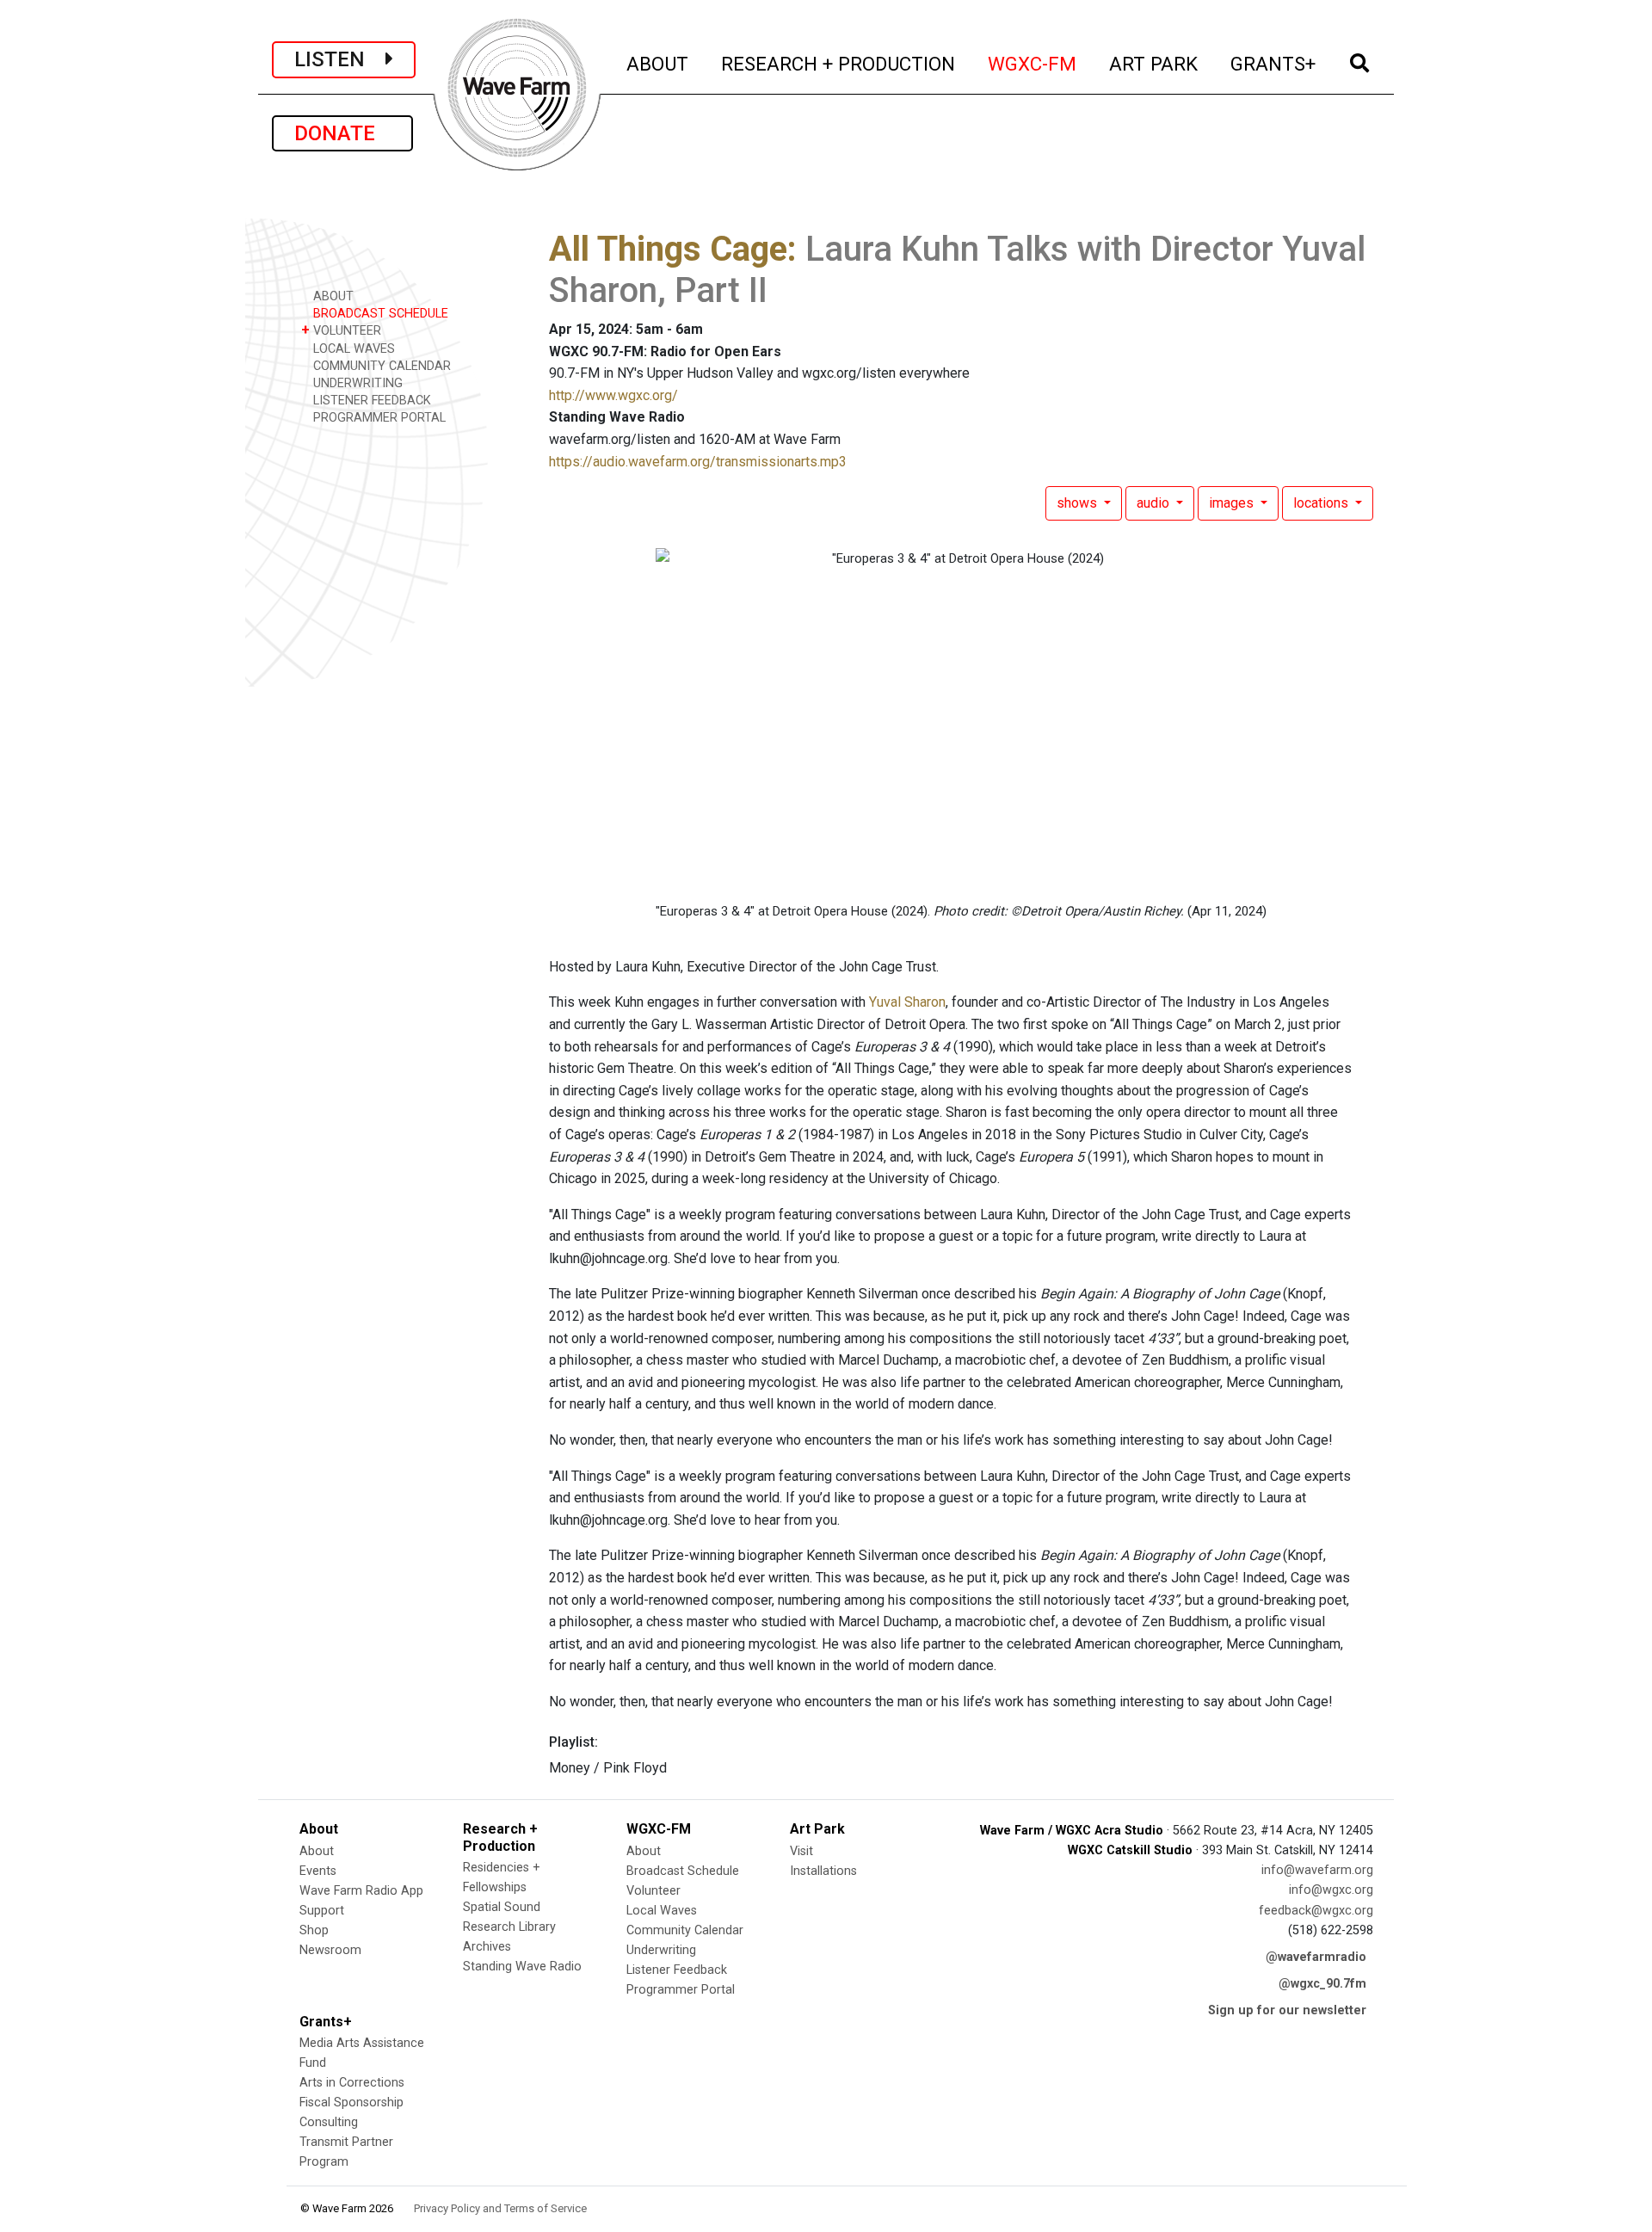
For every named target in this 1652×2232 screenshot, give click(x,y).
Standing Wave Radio (522, 1967)
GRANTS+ (1274, 63)
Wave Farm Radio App (361, 1891)
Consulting (329, 2122)
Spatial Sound (502, 1907)
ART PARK (1154, 63)
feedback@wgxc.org (1316, 1911)
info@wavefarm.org (1317, 1870)
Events (318, 1871)
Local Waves (662, 1911)
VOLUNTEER (341, 330)
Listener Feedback (677, 1970)
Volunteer (653, 1891)
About (317, 1851)
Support (322, 1911)
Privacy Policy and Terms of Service (500, 2208)
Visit (801, 1851)
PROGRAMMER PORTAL (378, 418)
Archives (487, 1947)
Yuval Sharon (907, 1002)
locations (1322, 503)
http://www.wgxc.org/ (613, 395)
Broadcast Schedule (683, 1871)
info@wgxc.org (1331, 1890)
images (1233, 503)
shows (1079, 503)
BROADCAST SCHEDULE (379, 314)
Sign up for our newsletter (1287, 2010)
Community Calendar (685, 1930)
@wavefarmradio (1316, 1957)
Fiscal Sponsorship (351, 2103)
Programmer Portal (681, 1990)
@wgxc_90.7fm (1322, 1984)
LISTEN (340, 59)
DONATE (342, 133)
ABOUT (658, 63)
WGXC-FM (1033, 63)
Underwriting (661, 1950)
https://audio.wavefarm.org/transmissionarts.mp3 (698, 462)
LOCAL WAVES (352, 349)
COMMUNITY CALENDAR (380, 366)
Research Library (509, 1927)
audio (1155, 503)
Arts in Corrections (352, 2083)
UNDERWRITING (356, 383)
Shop (314, 1930)
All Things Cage (668, 249)
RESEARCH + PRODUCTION (839, 63)
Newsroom (330, 1950)
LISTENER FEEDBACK (370, 401)
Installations (823, 1871)
